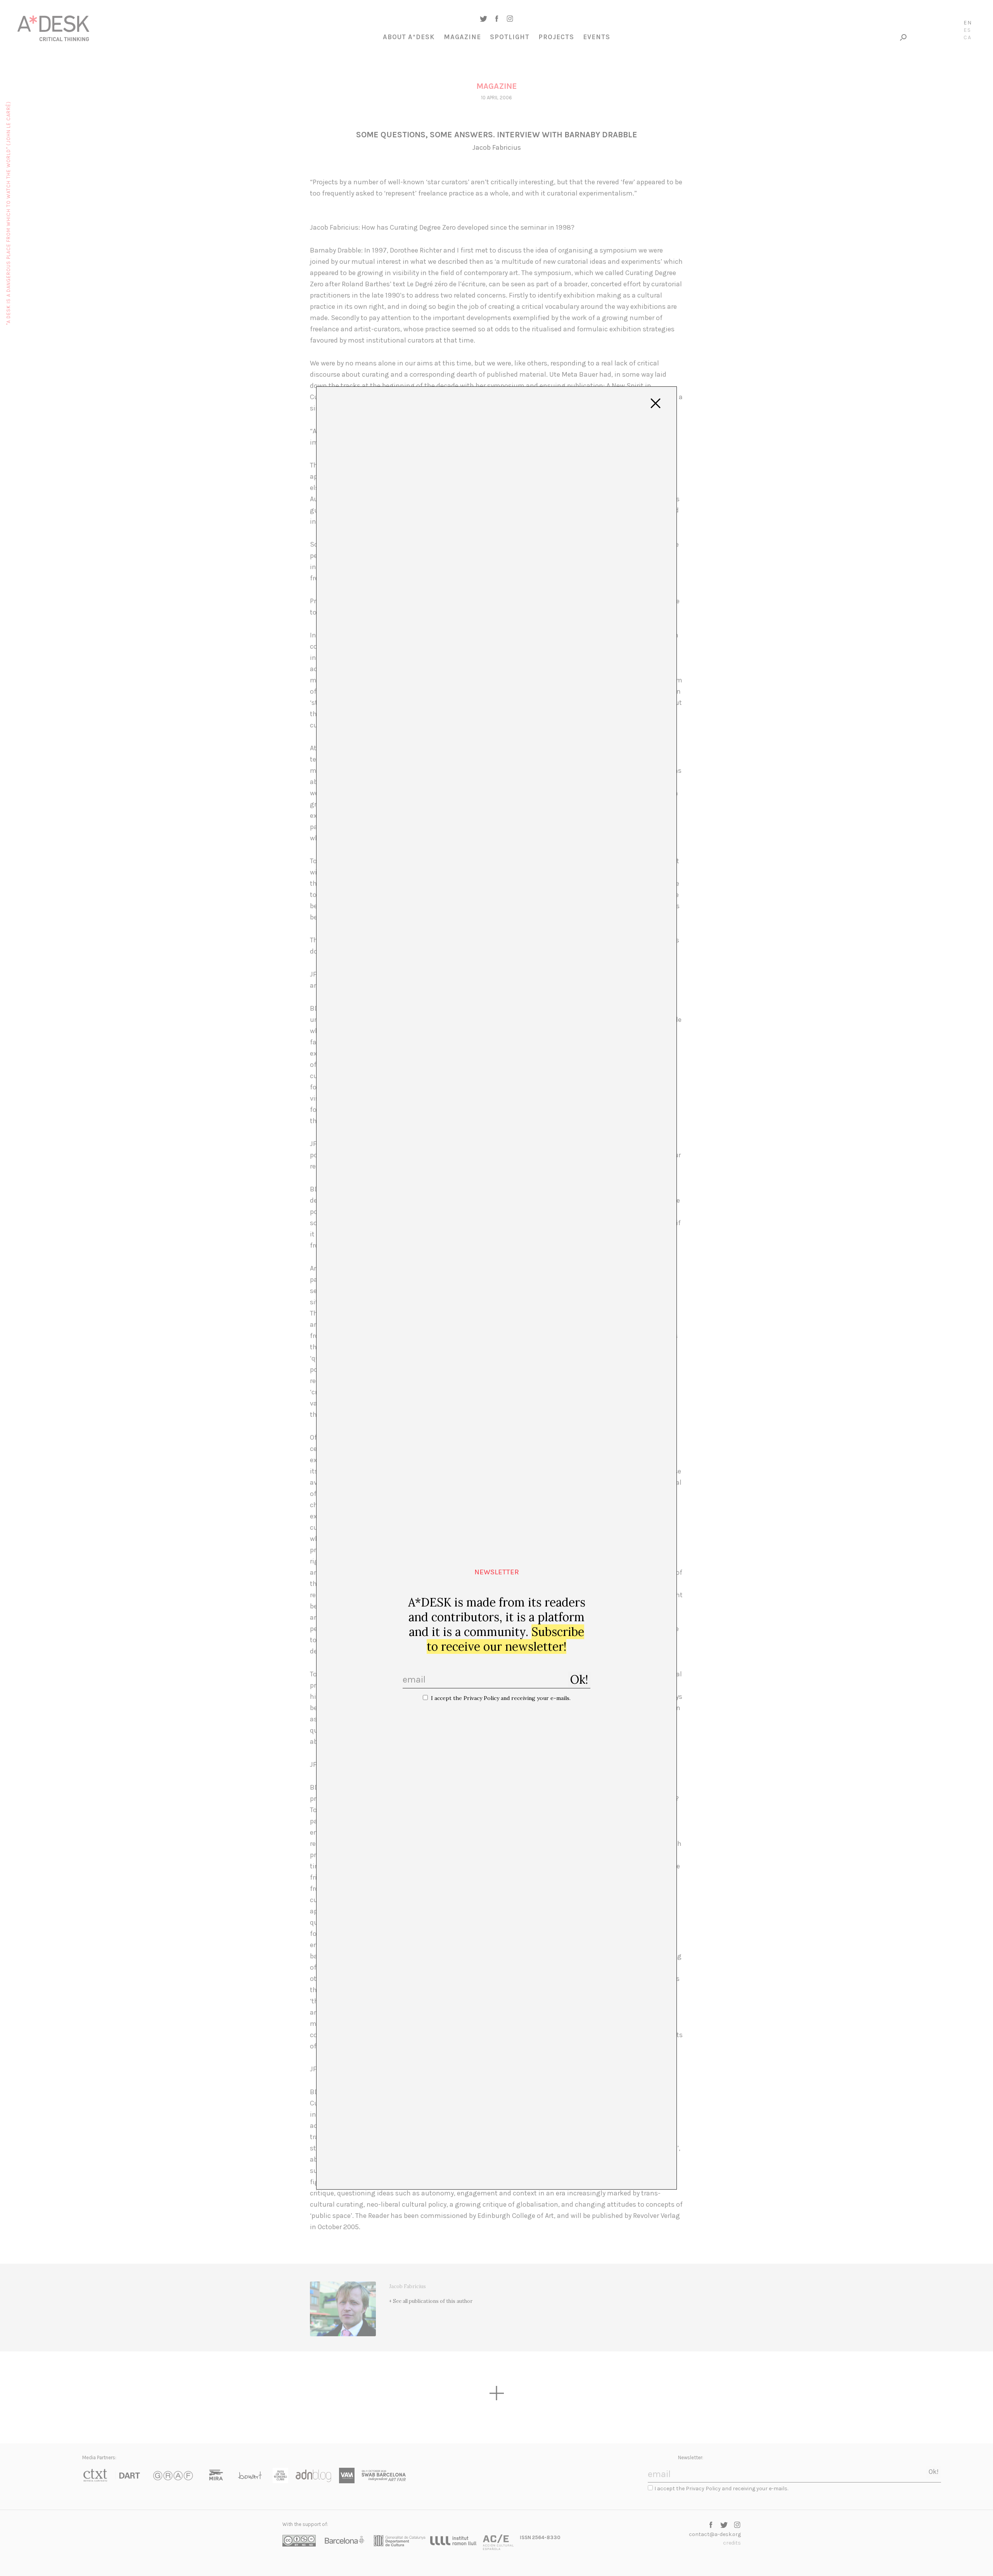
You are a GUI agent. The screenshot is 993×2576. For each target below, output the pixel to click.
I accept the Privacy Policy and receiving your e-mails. (501, 1698)
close (656, 403)
